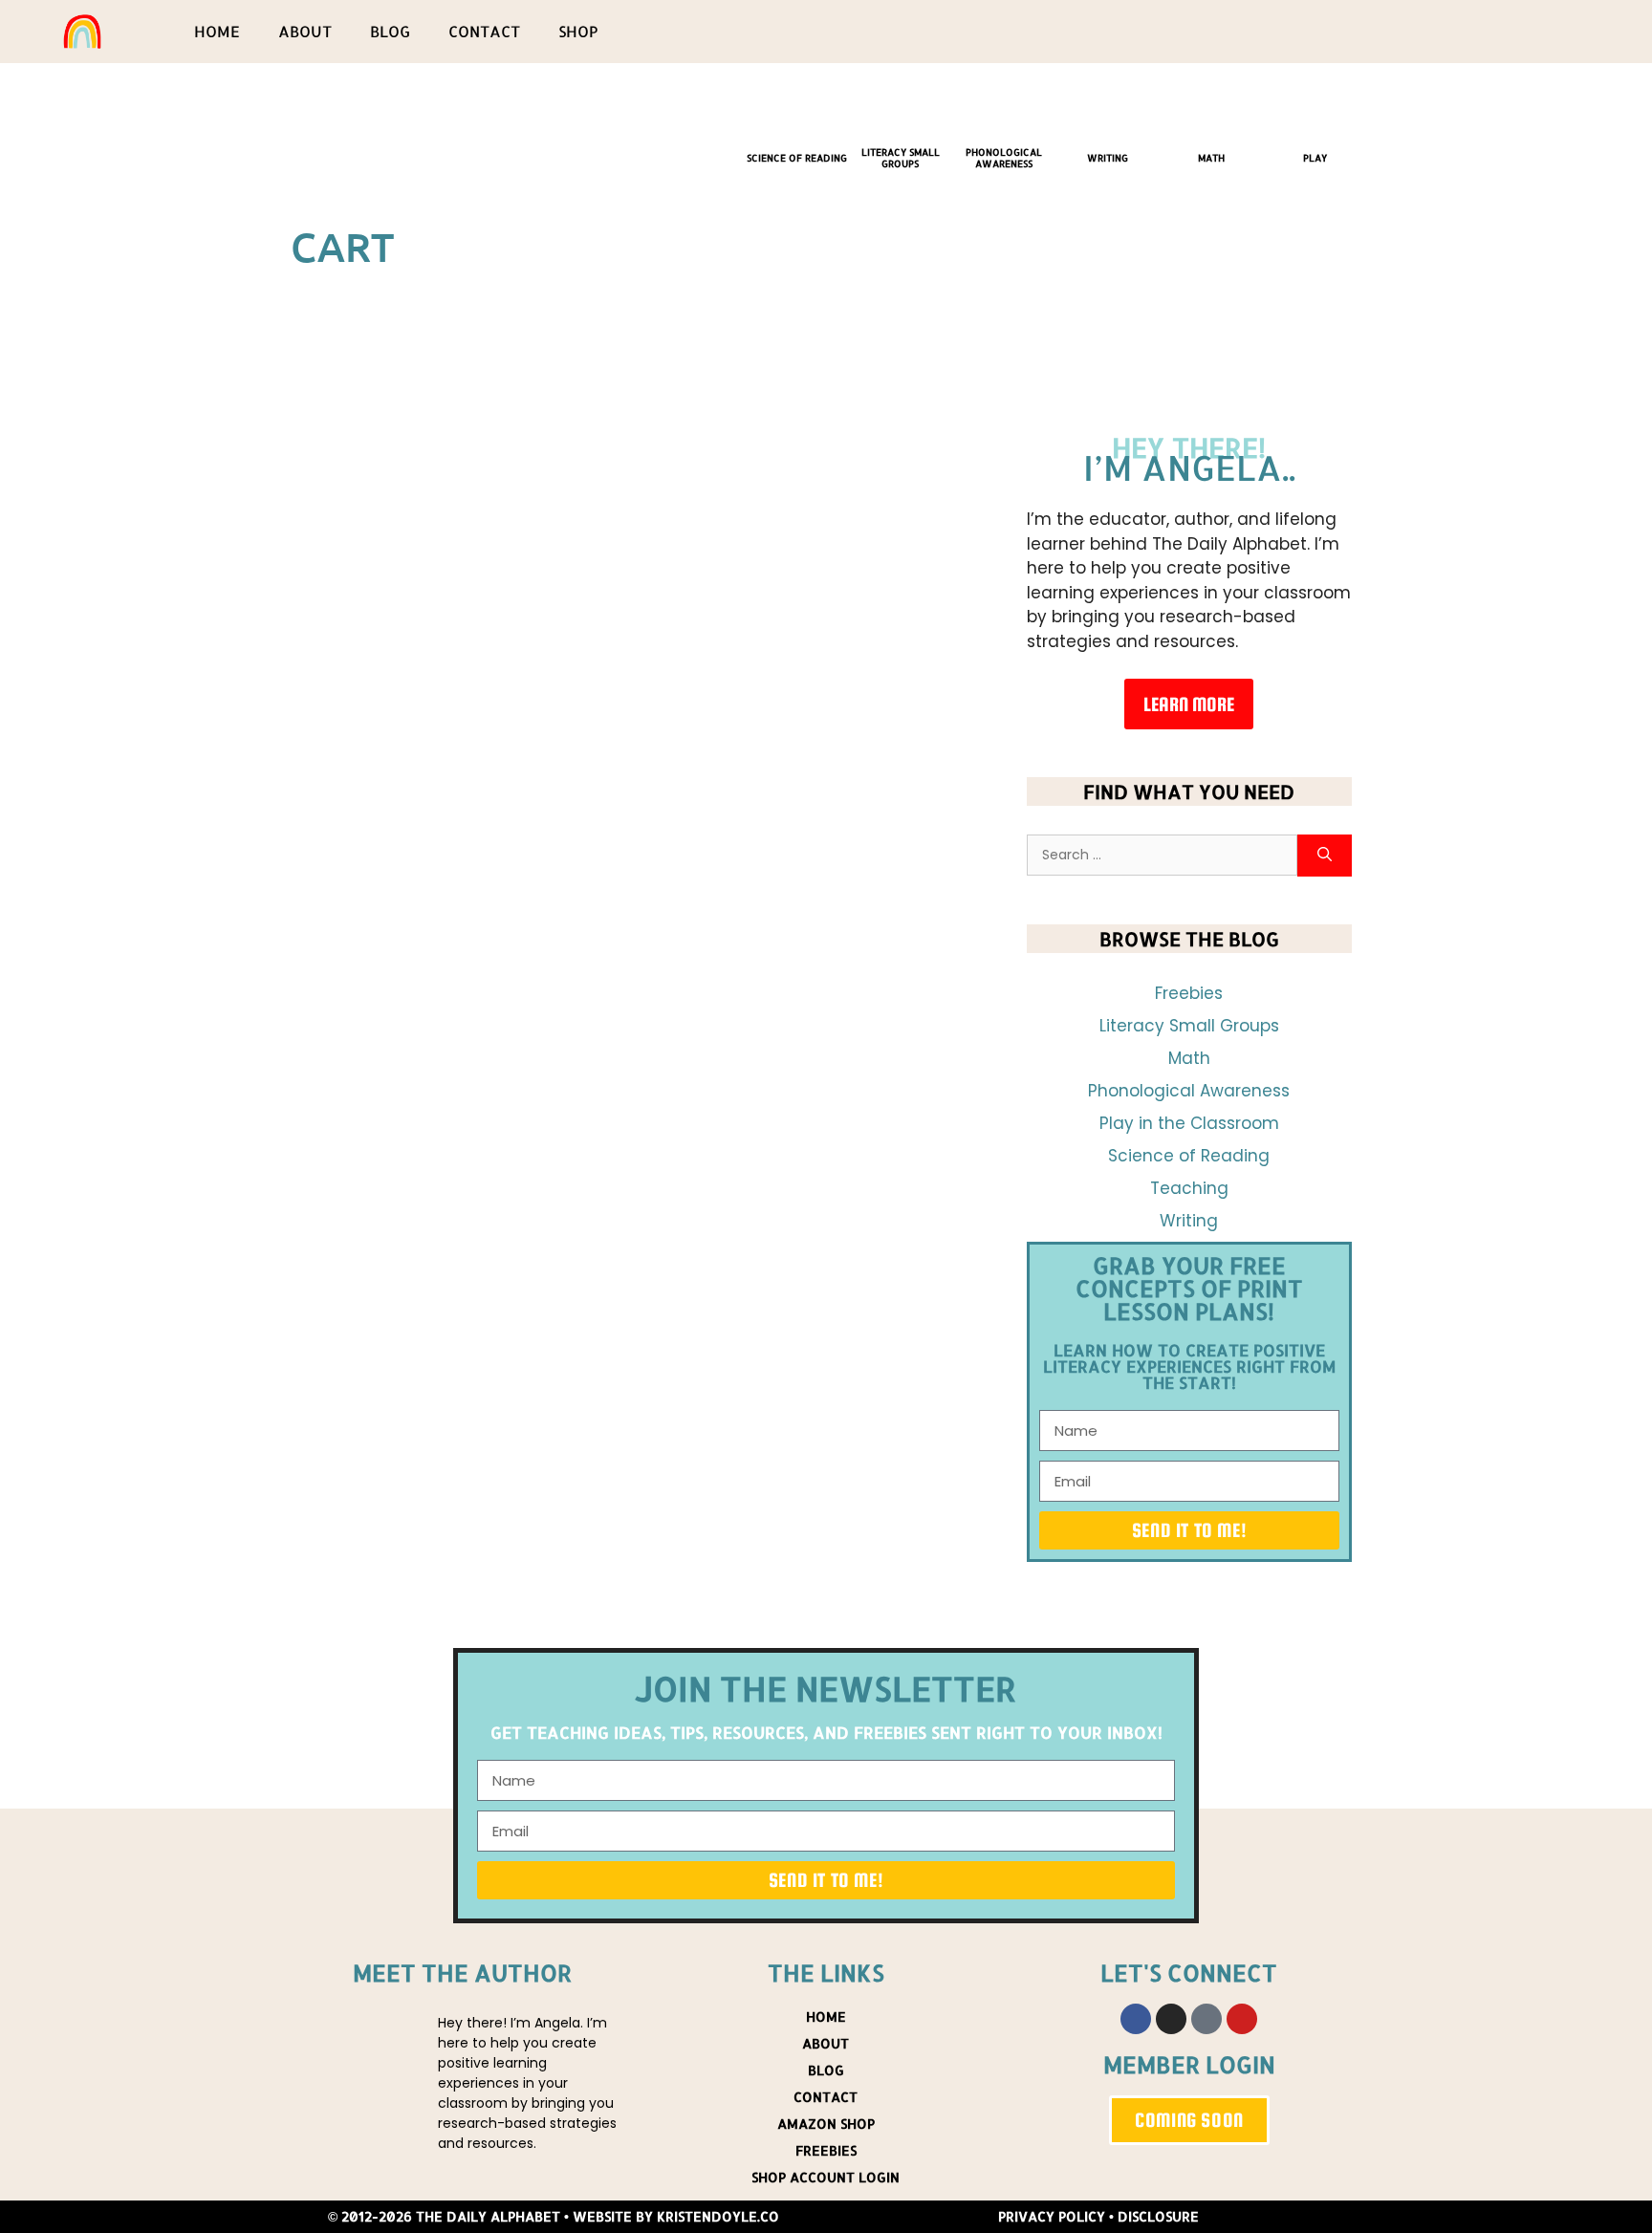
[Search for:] (1162, 856)
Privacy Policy (1052, 2216)
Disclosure (1158, 2216)
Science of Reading (797, 158)
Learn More (1189, 704)
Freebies (1189, 993)
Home (217, 31)
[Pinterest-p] (1206, 2019)
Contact (484, 31)
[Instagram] (1171, 2019)
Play (1315, 158)
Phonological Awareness (1004, 158)
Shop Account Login (826, 2177)
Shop (578, 31)
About (305, 31)
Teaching (1189, 1188)
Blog (390, 31)
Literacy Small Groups (901, 158)
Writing (1108, 158)
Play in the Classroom (1189, 1123)
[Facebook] (1136, 2019)
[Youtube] (1242, 2019)
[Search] (1325, 856)
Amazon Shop (826, 2124)
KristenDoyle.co (718, 2216)
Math (1211, 158)
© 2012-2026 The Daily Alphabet (444, 2216)
